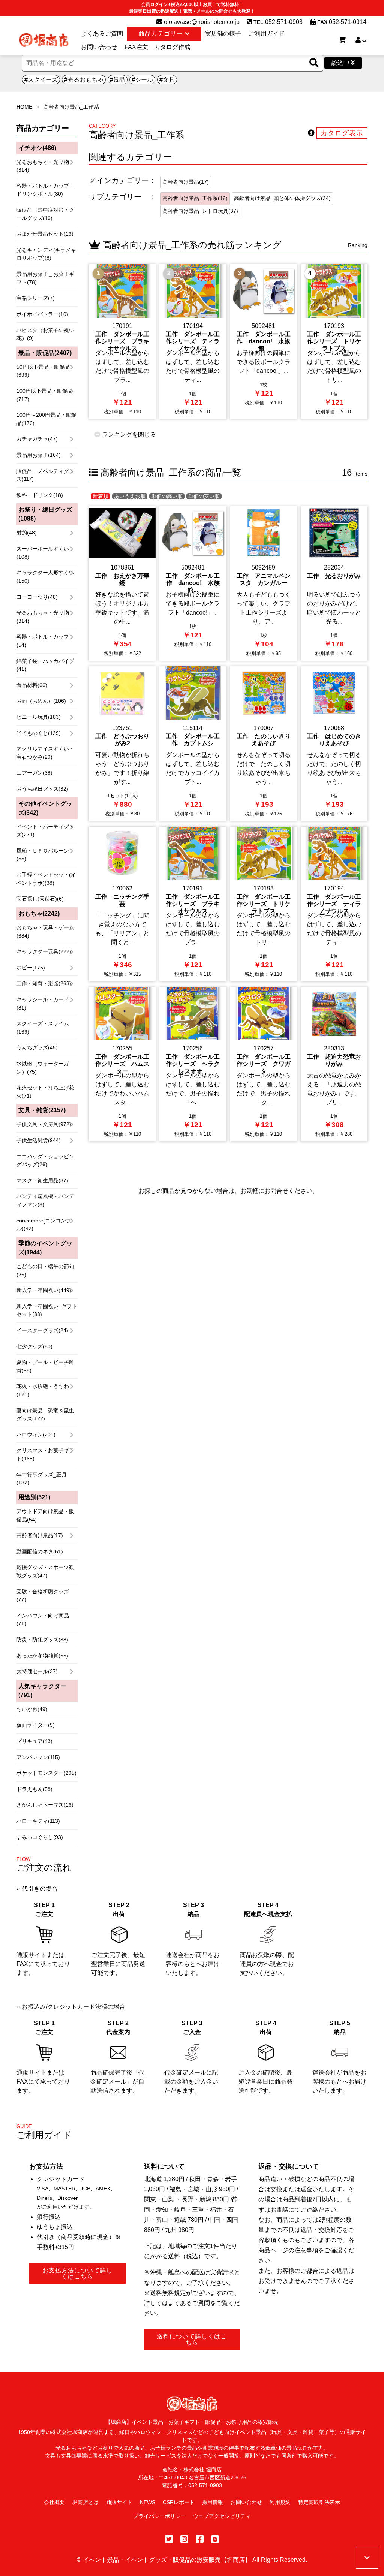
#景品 (118, 80)
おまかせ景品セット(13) (45, 234)
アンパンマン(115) (38, 1757)
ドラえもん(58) (34, 1789)
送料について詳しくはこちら (192, 2339)
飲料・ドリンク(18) (40, 495)
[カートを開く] (342, 40)
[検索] (314, 63)
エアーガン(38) (34, 773)
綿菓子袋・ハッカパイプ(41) (45, 665)
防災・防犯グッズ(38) (42, 1640)
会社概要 (54, 2502)
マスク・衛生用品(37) (42, 1180)
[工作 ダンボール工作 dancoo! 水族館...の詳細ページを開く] (264, 342)
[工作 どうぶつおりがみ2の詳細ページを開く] (122, 744)
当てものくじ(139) (39, 733)
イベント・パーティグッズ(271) (45, 831)
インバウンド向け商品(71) (43, 1620)
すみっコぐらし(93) (40, 1837)
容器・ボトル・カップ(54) (43, 641)
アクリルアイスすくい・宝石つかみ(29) (45, 753)
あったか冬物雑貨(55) (42, 1656)
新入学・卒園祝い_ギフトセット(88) (47, 1310)
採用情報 (213, 2502)
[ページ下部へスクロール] (367, 2558)
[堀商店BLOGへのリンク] (215, 2539)
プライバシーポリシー (159, 2516)
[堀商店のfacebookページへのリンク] (200, 2539)
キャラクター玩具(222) (44, 951)
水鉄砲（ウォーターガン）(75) (43, 1068)
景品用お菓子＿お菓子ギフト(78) (45, 278)
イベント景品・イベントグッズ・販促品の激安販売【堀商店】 (167, 2560)
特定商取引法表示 (319, 2502)
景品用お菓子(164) (39, 455)
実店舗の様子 (223, 34)
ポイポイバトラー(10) (42, 314)
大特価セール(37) (37, 1671)
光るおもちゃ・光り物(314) (43, 166)
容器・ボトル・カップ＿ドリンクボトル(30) (45, 190)
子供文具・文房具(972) (44, 1124)
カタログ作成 (172, 47)
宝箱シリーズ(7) (36, 298)
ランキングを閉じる (128, 435)
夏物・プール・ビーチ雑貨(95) (45, 1366)
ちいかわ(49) (32, 1709)
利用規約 (280, 2502)
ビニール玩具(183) (39, 717)
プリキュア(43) (34, 1741)
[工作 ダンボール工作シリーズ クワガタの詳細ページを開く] (264, 1064)
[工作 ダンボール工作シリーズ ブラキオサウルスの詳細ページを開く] (122, 342)
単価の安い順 (204, 496)
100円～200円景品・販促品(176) (46, 419)
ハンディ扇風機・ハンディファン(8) (45, 1200)
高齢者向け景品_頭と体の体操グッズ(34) (282, 198)
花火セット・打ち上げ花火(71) (45, 1092)
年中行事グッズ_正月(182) (42, 1479)
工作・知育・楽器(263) (44, 983)
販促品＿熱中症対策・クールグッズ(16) (45, 214)
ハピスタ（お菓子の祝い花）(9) (45, 334)
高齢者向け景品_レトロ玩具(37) (200, 211)
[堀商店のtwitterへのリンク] (169, 2539)
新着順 (100, 496)
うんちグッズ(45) (37, 1047)
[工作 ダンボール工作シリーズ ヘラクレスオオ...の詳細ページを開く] (193, 1064)
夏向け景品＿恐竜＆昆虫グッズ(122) (45, 1415)
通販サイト (119, 2502)
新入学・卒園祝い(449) (44, 1290)
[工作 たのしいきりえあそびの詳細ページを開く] (264, 744)
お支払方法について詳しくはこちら (77, 2273)
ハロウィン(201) (36, 1435)
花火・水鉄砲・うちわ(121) (43, 1390)
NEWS (148, 2502)
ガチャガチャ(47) (37, 439)
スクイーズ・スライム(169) (43, 1028)
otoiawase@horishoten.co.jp (201, 22)
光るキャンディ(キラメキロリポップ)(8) (46, 254)
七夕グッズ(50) (34, 1346)
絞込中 (341, 63)
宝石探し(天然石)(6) (40, 899)
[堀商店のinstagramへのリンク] (184, 2539)
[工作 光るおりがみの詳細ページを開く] (334, 584)
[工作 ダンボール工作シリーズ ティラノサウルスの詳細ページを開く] (193, 342)
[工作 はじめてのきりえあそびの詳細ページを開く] (334, 744)
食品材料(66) (32, 685)
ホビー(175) (31, 968)
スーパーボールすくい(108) (43, 553)
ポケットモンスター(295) (46, 1773)
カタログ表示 (342, 133)
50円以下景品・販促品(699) (43, 371)
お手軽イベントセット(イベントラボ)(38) (46, 879)
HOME (24, 107)
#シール (142, 80)
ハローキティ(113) (38, 1821)
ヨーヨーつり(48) (37, 597)
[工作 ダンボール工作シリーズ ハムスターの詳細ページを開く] (122, 1064)
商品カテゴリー (162, 34)
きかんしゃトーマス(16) (45, 1805)
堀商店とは (85, 2502)
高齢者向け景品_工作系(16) (195, 198)
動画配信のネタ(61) (40, 1551)
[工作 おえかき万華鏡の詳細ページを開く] (122, 584)
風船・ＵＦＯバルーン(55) (43, 855)
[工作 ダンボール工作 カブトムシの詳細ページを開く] (193, 744)
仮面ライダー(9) (36, 1725)
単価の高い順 (167, 496)
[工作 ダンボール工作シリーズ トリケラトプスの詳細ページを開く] (334, 342)
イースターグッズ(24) (42, 1330)
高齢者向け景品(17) (40, 1535)
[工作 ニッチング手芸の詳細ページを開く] (122, 904)
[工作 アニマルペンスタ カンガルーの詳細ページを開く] (264, 584)
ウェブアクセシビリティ (222, 2516)
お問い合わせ (99, 47)
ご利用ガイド (267, 34)
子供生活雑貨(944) (39, 1140)
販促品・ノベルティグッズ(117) (45, 475)
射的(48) (27, 533)
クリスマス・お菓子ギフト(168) (45, 1454)
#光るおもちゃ (84, 80)
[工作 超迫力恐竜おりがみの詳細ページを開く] (334, 1064)
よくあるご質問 (102, 34)
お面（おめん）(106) (41, 701)
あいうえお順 (130, 496)
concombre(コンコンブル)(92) (44, 1225)
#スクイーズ (41, 80)
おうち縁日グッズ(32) (42, 789)
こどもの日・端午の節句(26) (45, 1270)
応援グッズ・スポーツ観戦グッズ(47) (45, 1571)
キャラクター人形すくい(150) (45, 577)
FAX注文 (136, 47)
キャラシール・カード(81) (43, 1004)
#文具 (167, 80)
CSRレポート (179, 2502)
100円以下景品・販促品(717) (45, 395)
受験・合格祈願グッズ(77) (43, 1596)
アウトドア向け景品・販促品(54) (45, 1515)
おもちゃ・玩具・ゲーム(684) (45, 932)
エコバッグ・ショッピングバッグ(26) (45, 1161)
